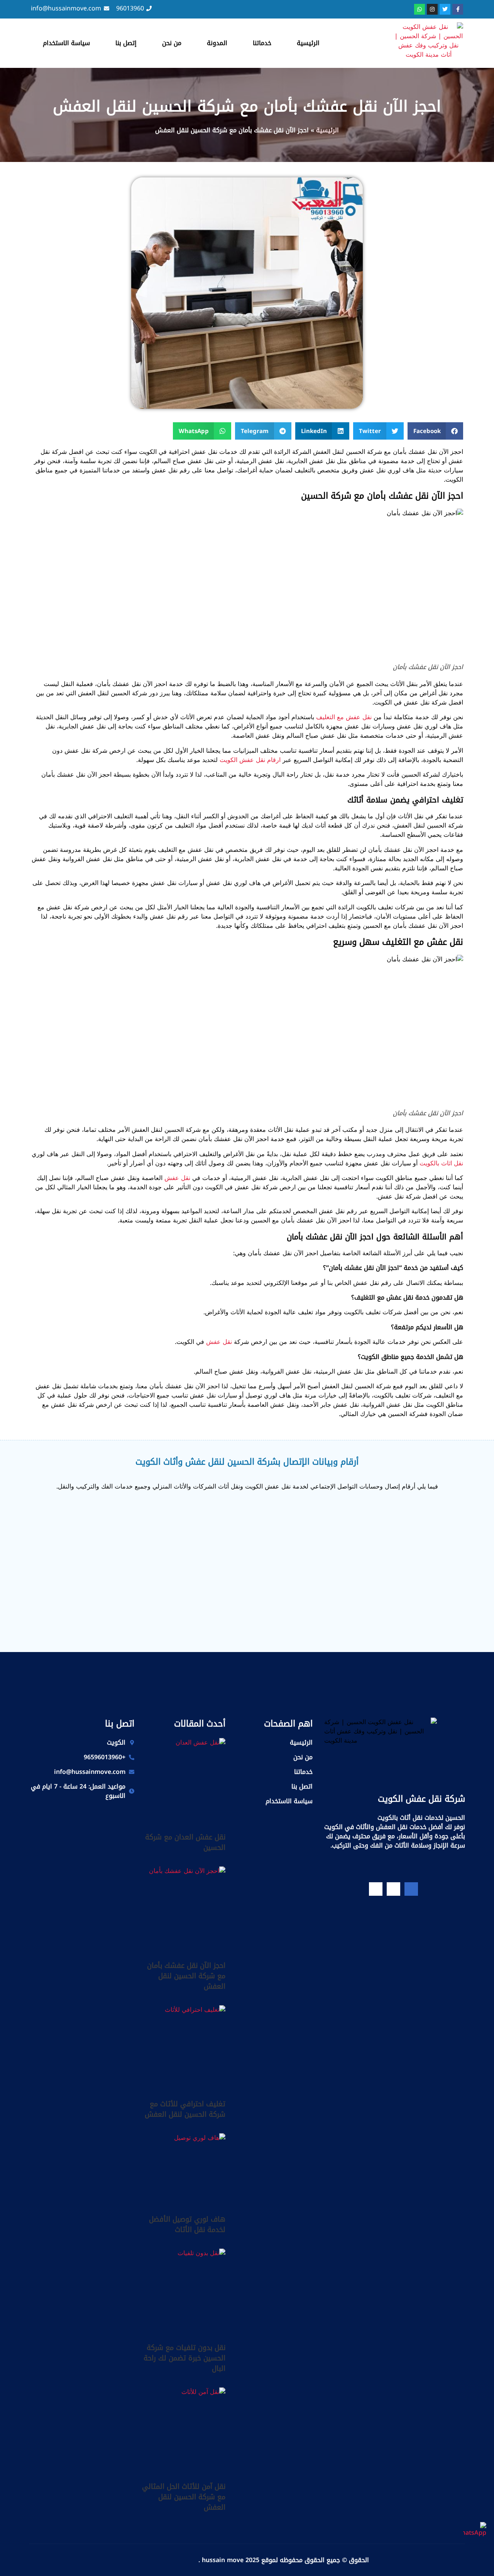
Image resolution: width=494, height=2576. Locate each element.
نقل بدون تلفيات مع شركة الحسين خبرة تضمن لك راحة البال (184, 2358)
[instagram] (376, 1889)
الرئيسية (308, 43)
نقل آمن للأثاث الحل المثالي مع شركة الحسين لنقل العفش (184, 2497)
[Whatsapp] (420, 9)
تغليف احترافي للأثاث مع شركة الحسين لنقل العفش (185, 2109)
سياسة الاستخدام (66, 43)
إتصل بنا (126, 43)
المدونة (217, 43)
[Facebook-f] (458, 9)
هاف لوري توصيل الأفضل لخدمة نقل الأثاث (187, 2224)
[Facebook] (411, 1889)
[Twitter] (445, 9)
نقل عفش (177, 1178)
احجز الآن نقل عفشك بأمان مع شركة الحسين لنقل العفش (186, 1976)
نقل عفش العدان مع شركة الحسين (185, 1842)
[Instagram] (432, 9)
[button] (436, 431)
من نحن (172, 43)
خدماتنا (262, 43)
